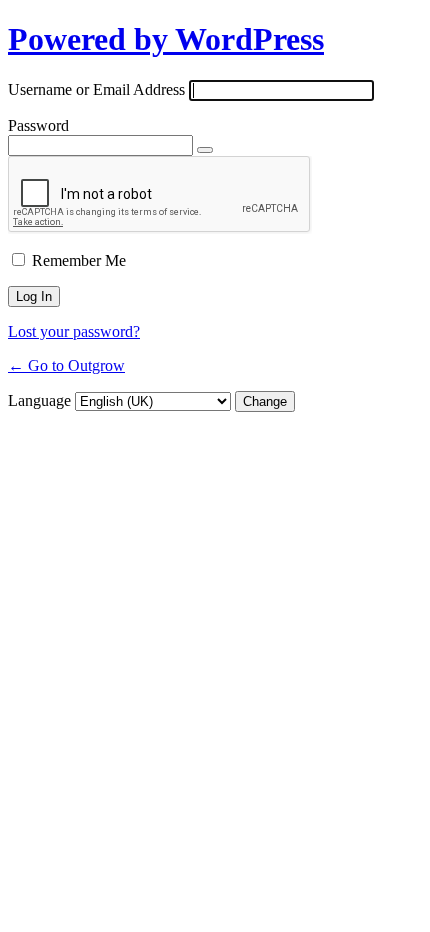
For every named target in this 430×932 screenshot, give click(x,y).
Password (38, 125)
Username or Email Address (96, 89)
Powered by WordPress (166, 39)
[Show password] (205, 150)
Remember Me (79, 260)
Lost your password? (74, 331)
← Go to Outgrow (66, 365)
